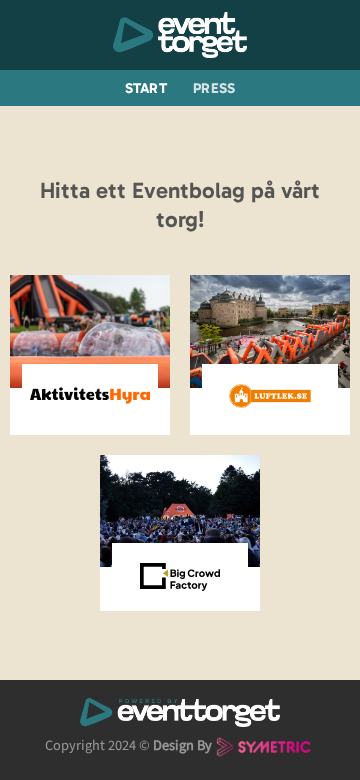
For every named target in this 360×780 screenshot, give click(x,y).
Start (146, 88)
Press (214, 88)
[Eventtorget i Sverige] (180, 35)
